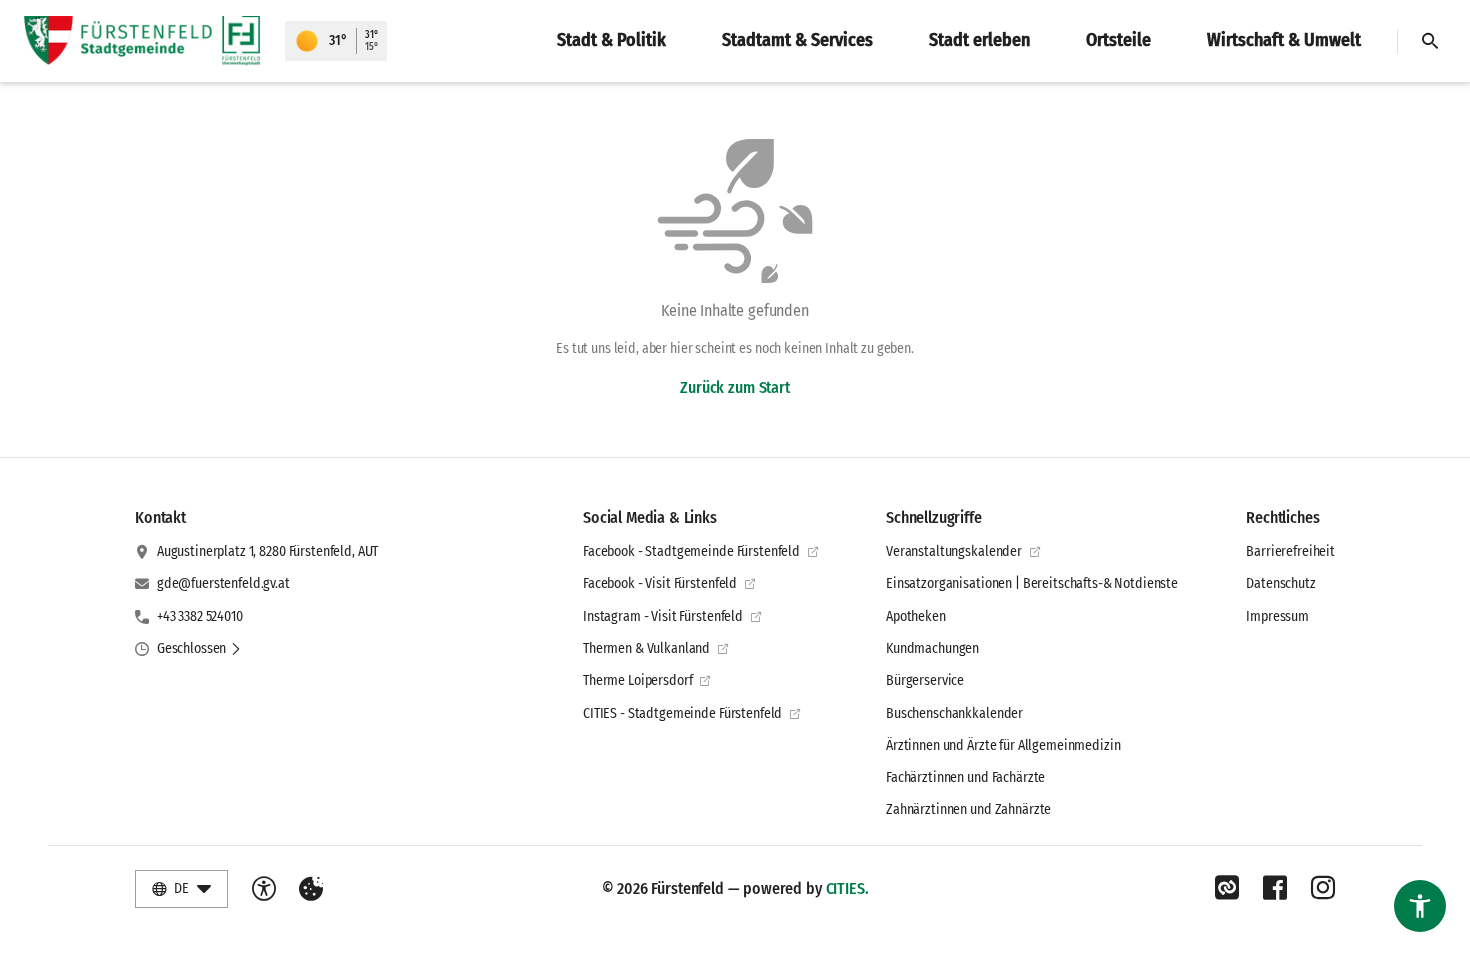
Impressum (1277, 616)
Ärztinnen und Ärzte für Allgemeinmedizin (1003, 745)
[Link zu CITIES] (1227, 888)
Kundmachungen (932, 648)
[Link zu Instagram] (1323, 888)
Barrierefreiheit (1290, 551)
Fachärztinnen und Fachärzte (965, 777)
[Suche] (1430, 41)
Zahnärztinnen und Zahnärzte (968, 809)
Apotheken (916, 616)
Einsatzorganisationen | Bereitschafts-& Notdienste (1032, 583)
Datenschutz (1280, 583)
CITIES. (847, 888)
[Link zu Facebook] (1275, 888)
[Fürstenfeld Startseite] (142, 41)
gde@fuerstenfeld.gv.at (223, 583)
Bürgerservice (925, 680)
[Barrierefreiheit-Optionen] (264, 889)
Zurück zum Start (734, 387)
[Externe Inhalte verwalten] (311, 889)
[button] (199, 649)
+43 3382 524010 (200, 616)
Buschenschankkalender (954, 713)
